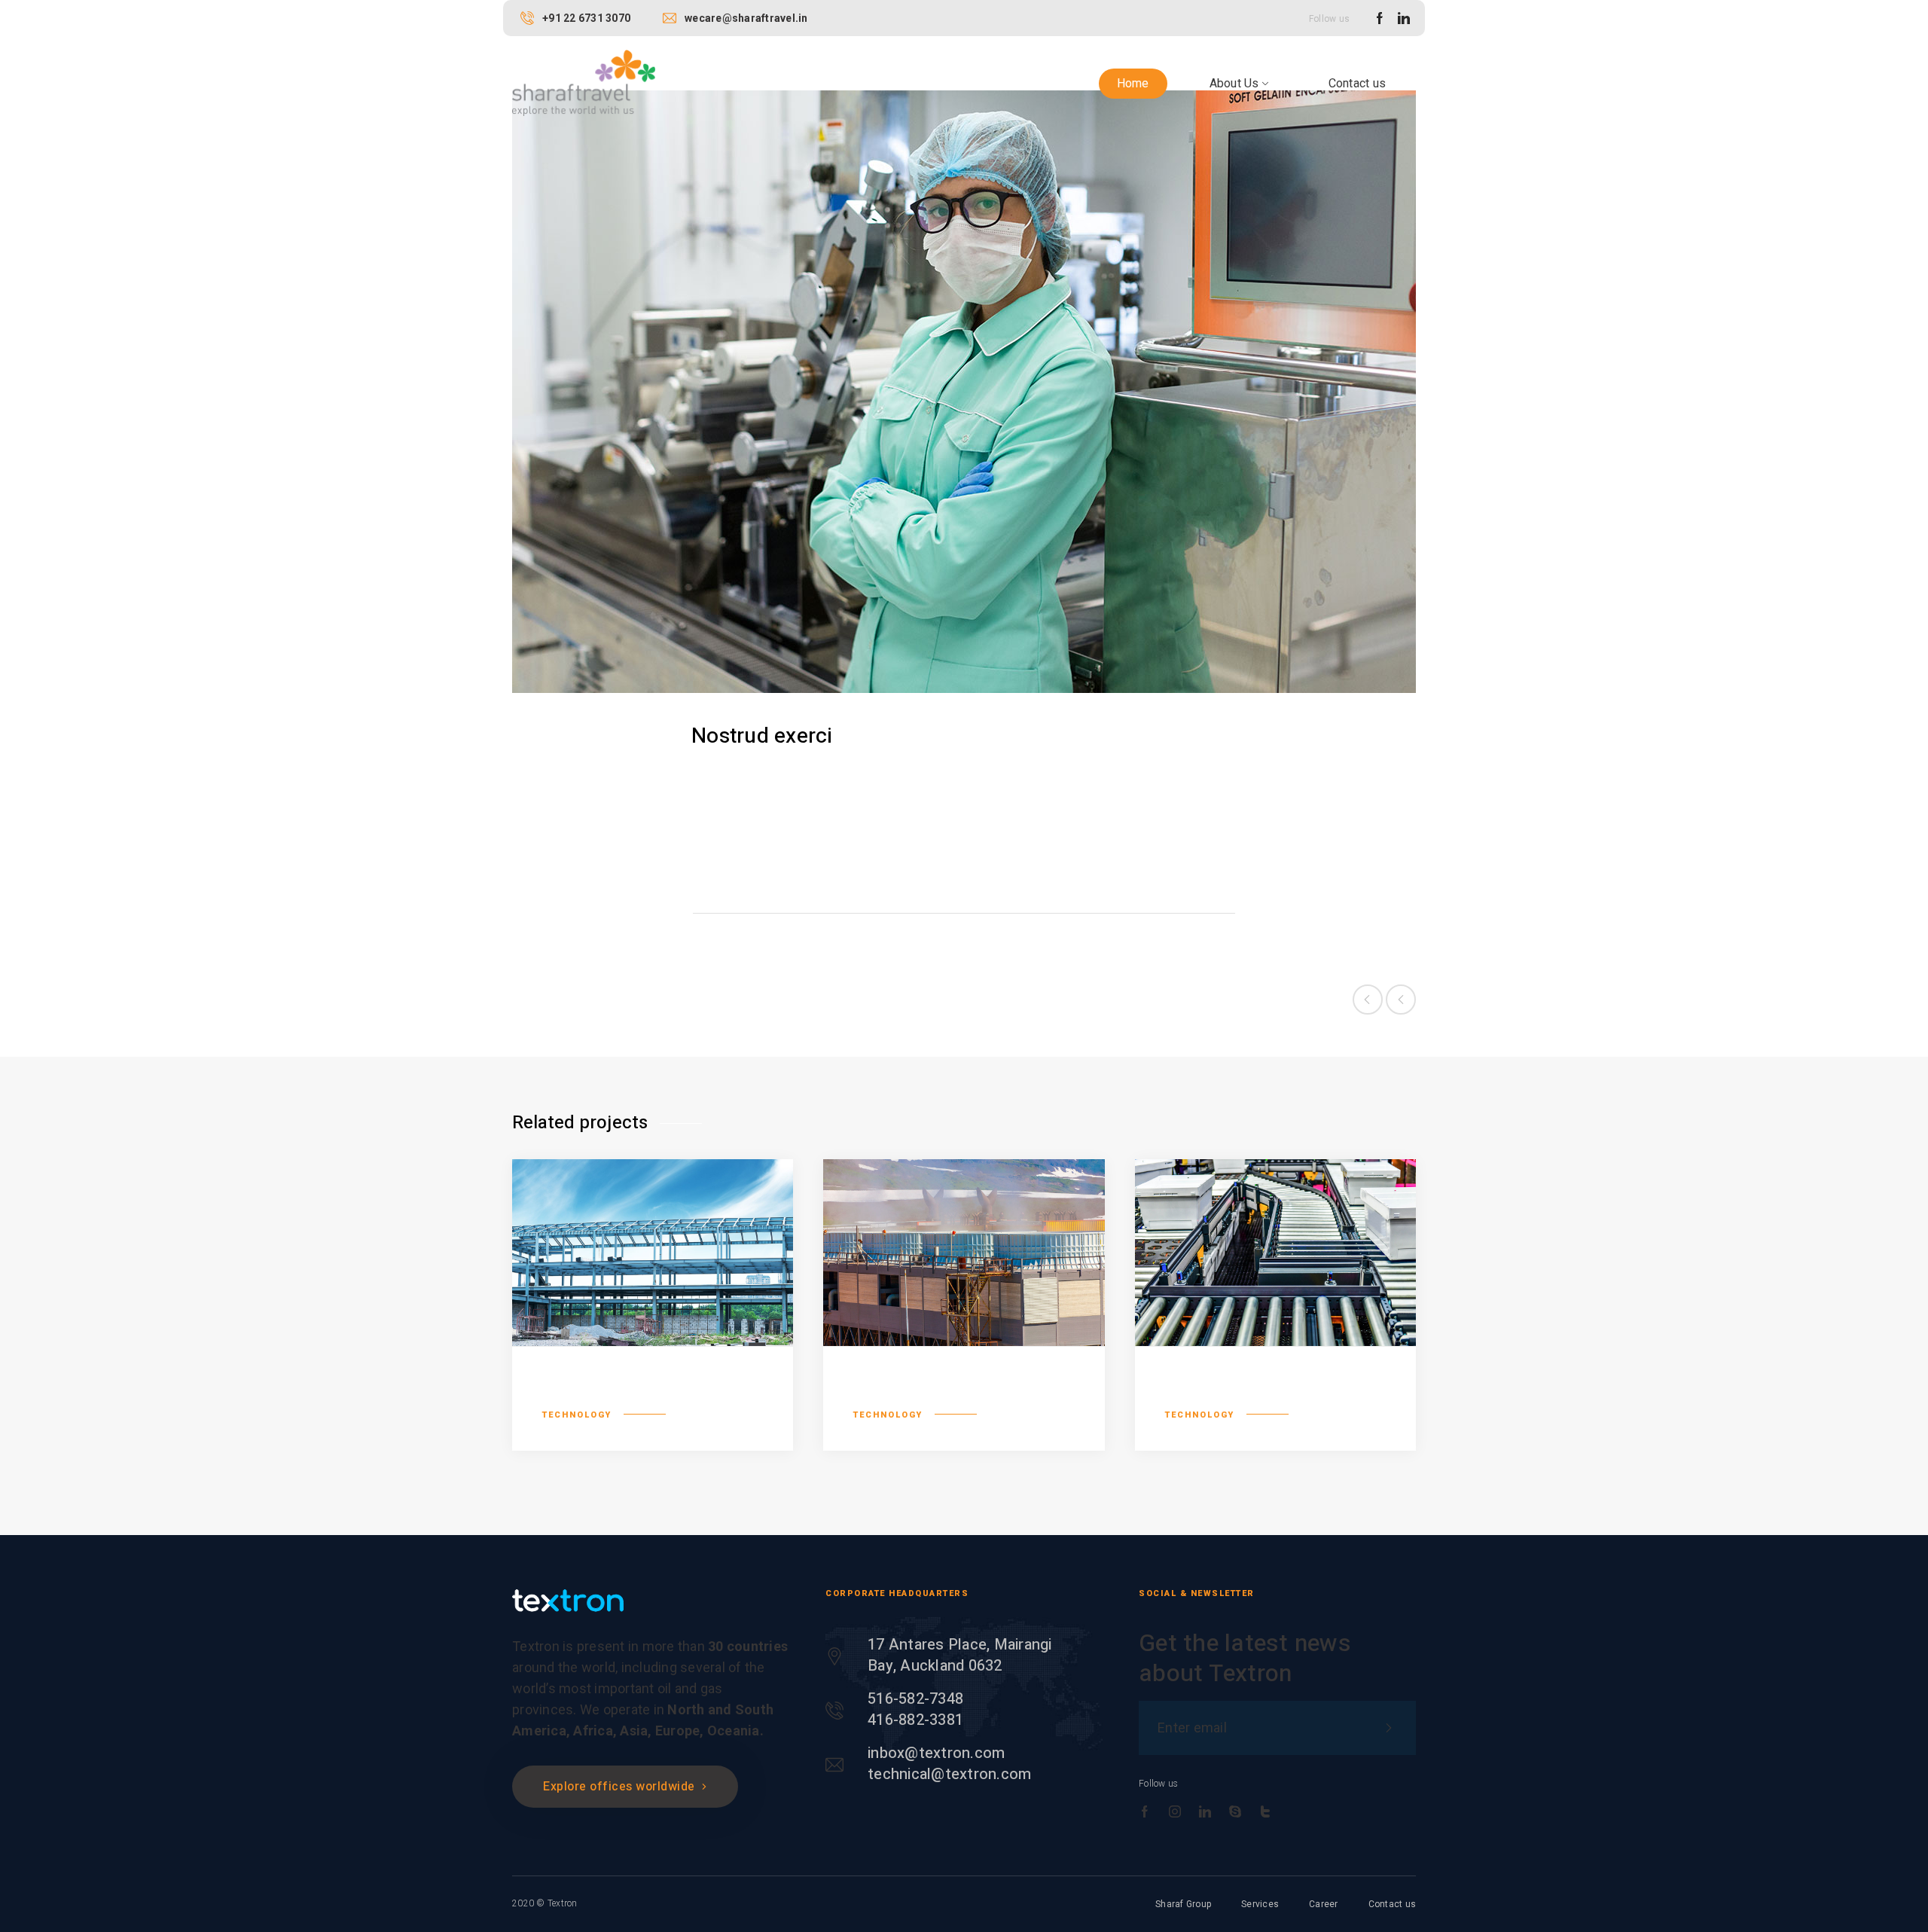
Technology (789, 937)
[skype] (1235, 1812)
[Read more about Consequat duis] (653, 1253)
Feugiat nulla (1227, 1390)
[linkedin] (1404, 19)
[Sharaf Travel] (584, 82)
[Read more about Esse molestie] (964, 1253)
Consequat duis (617, 1390)
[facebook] (1380, 19)
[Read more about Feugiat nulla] (1275, 1253)
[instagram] (1175, 1812)
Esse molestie (920, 1390)
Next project (1401, 1000)
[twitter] (1265, 1812)
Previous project (1368, 1000)
